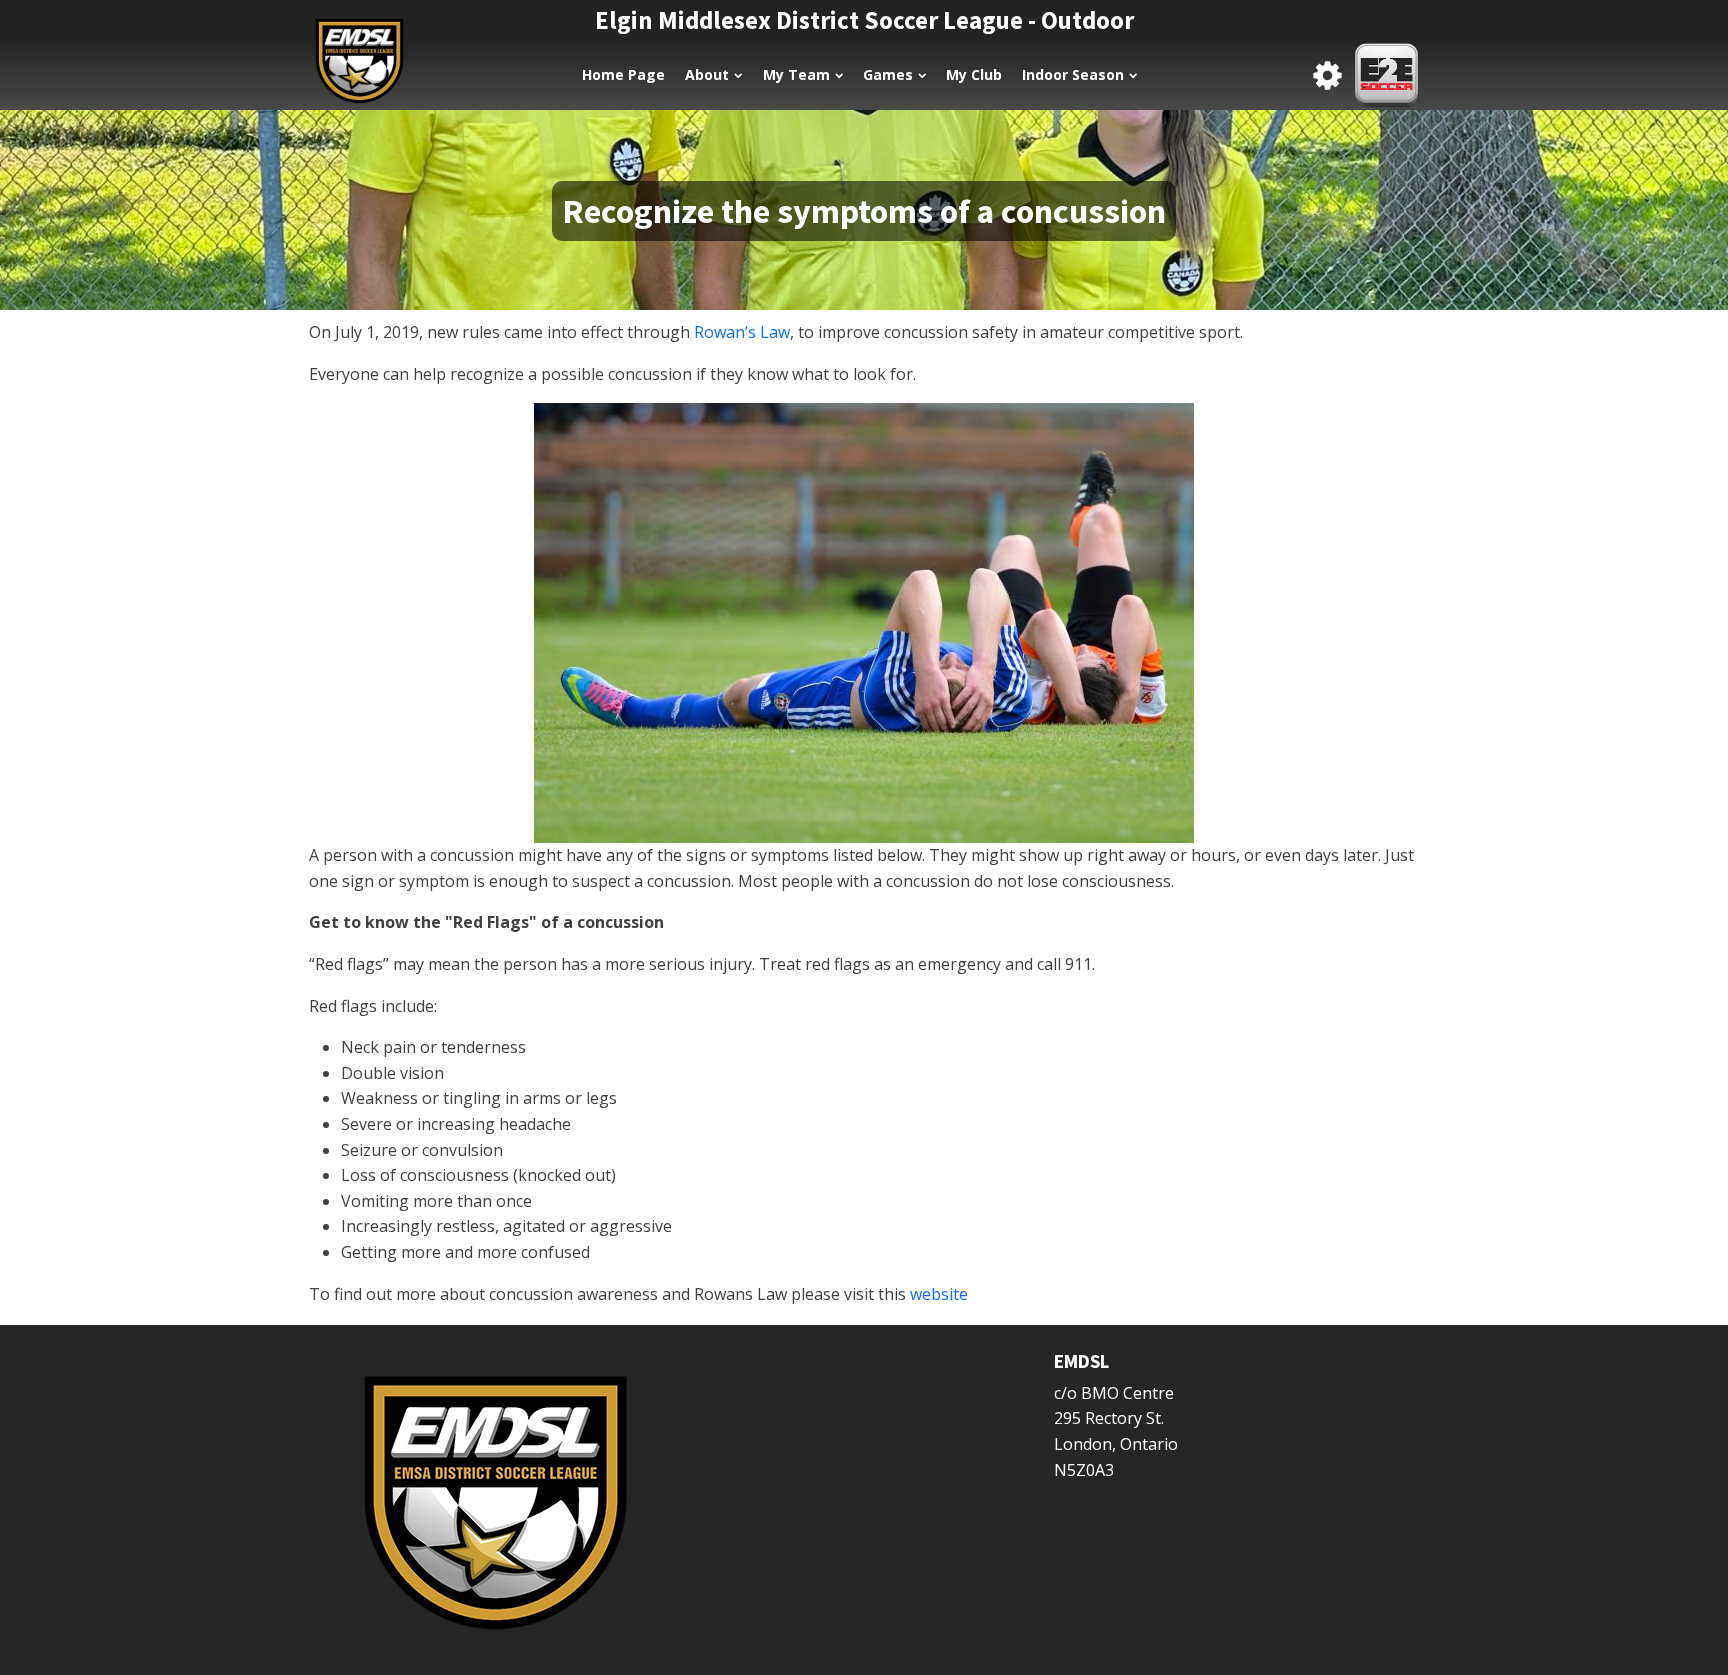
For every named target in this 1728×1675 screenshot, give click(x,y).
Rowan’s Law (742, 332)
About (707, 74)
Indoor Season (1073, 74)
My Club (974, 74)
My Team (796, 74)
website (939, 1294)
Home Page (623, 74)
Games (888, 74)
